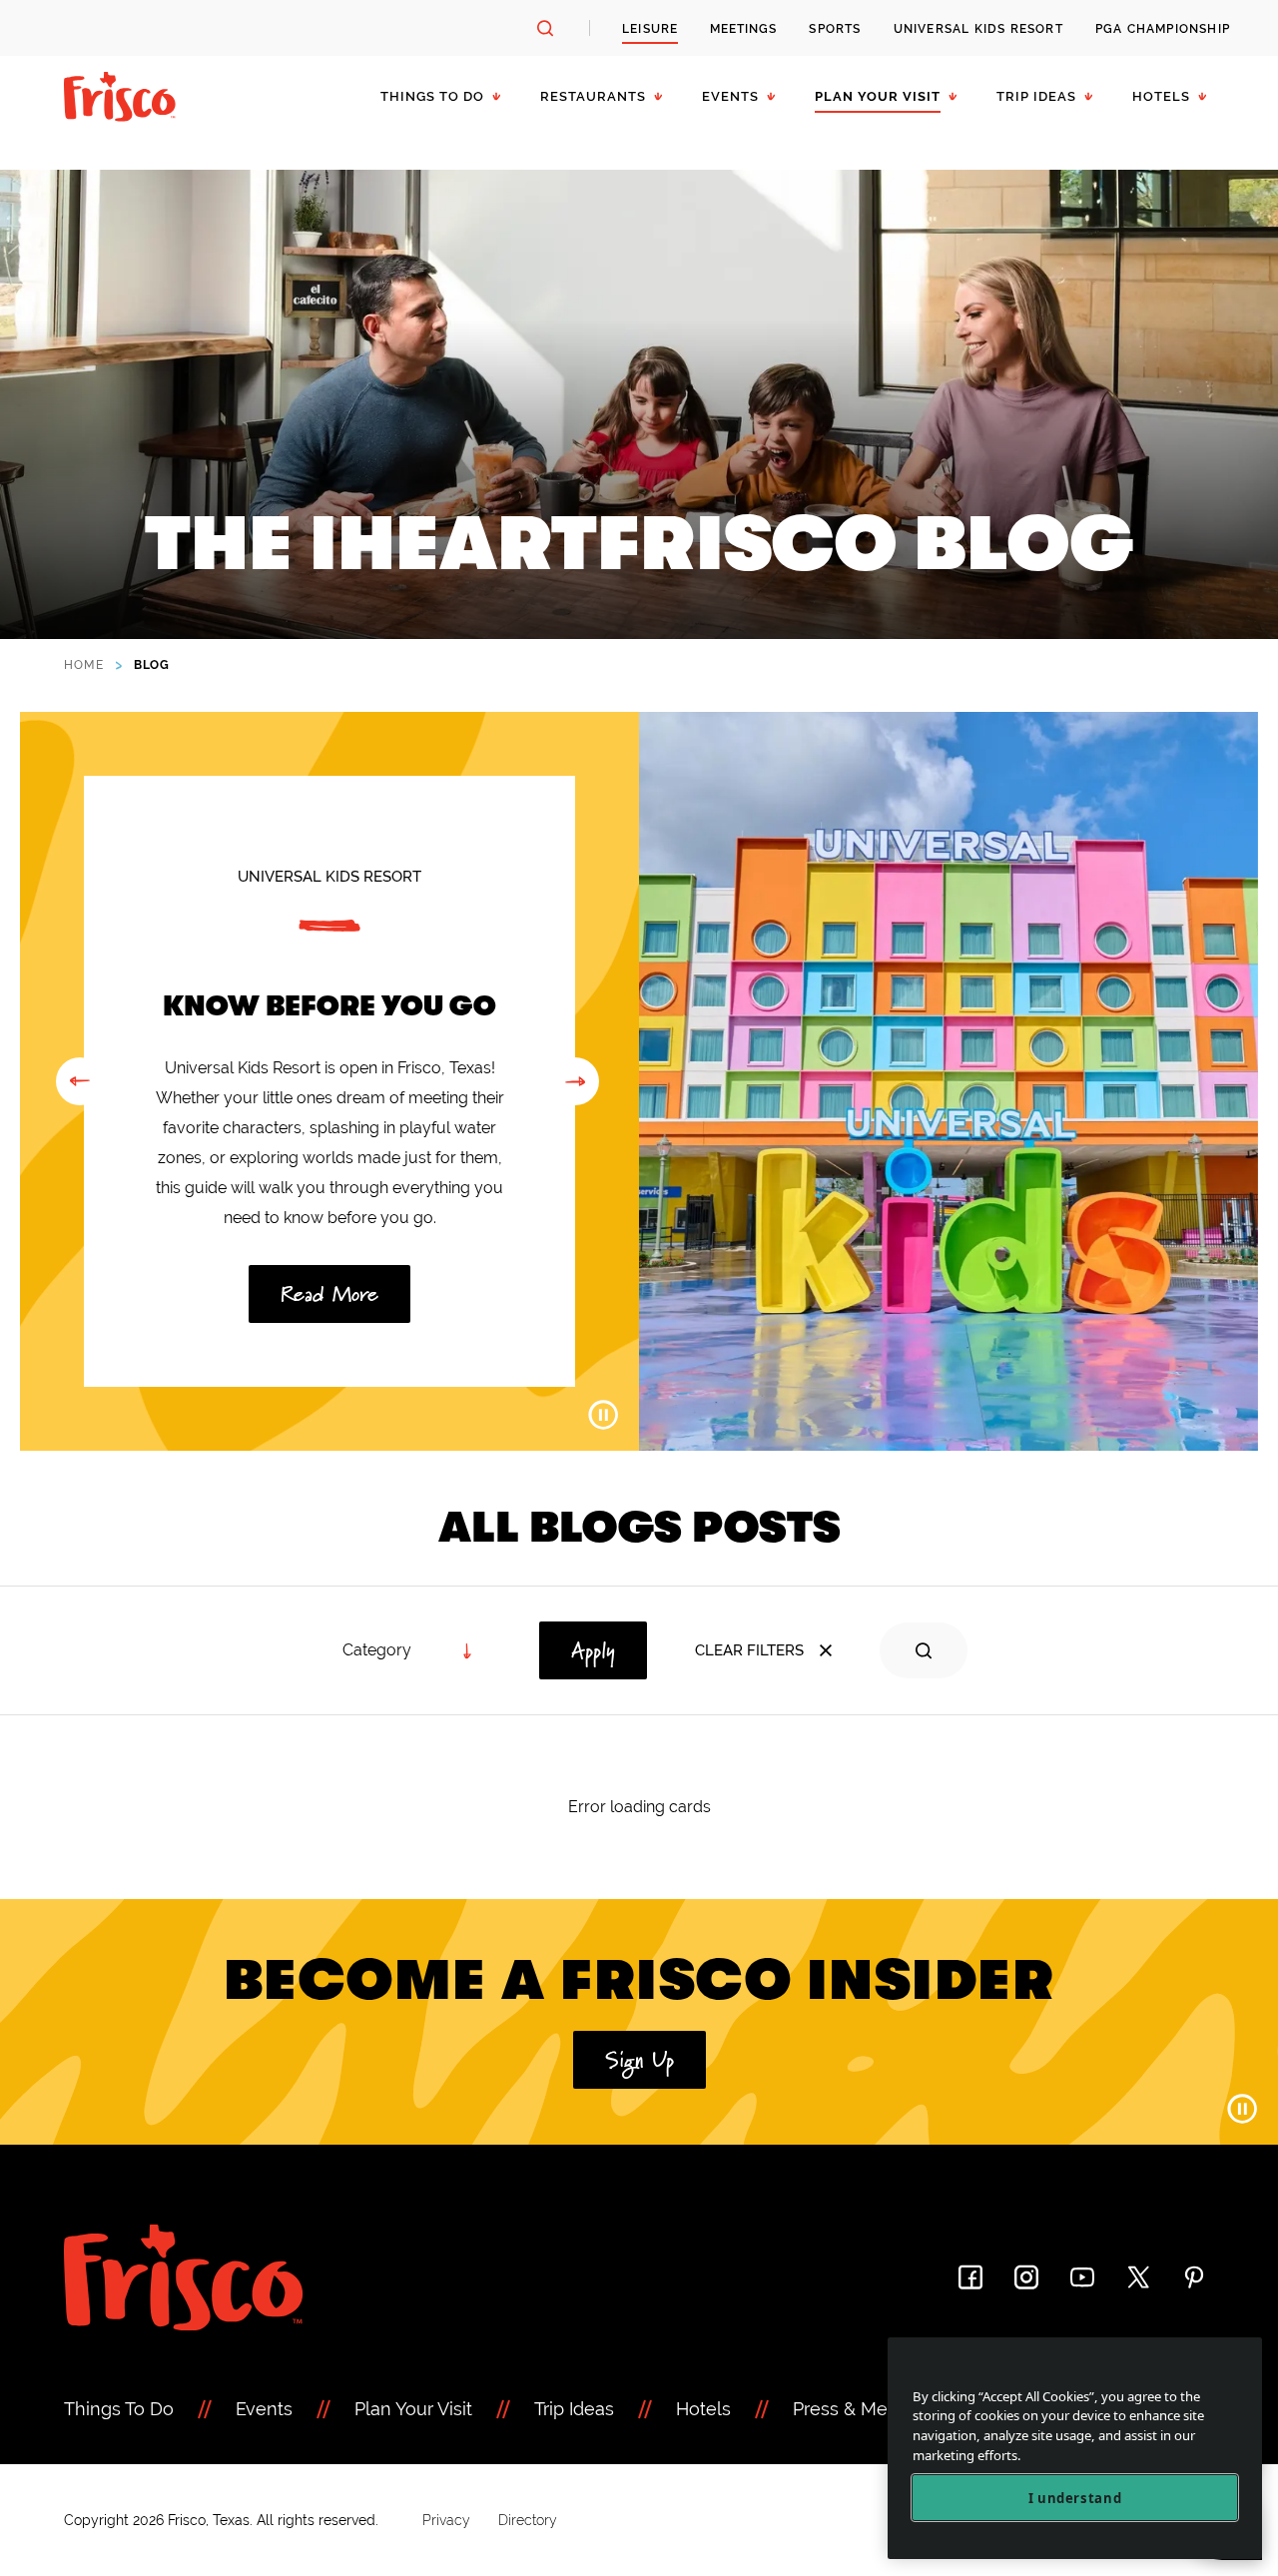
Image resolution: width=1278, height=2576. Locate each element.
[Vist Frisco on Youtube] (1082, 2277)
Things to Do (432, 96)
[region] (1075, 2449)
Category (377, 1650)
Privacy (446, 2520)
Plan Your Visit (878, 96)
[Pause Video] (603, 1415)
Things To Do (119, 2409)
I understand (1075, 2498)
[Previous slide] (80, 1081)
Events (730, 96)
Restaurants (593, 96)
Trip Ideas (1036, 96)
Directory (528, 2520)
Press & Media (853, 2409)
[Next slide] (575, 1081)
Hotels (1161, 96)
